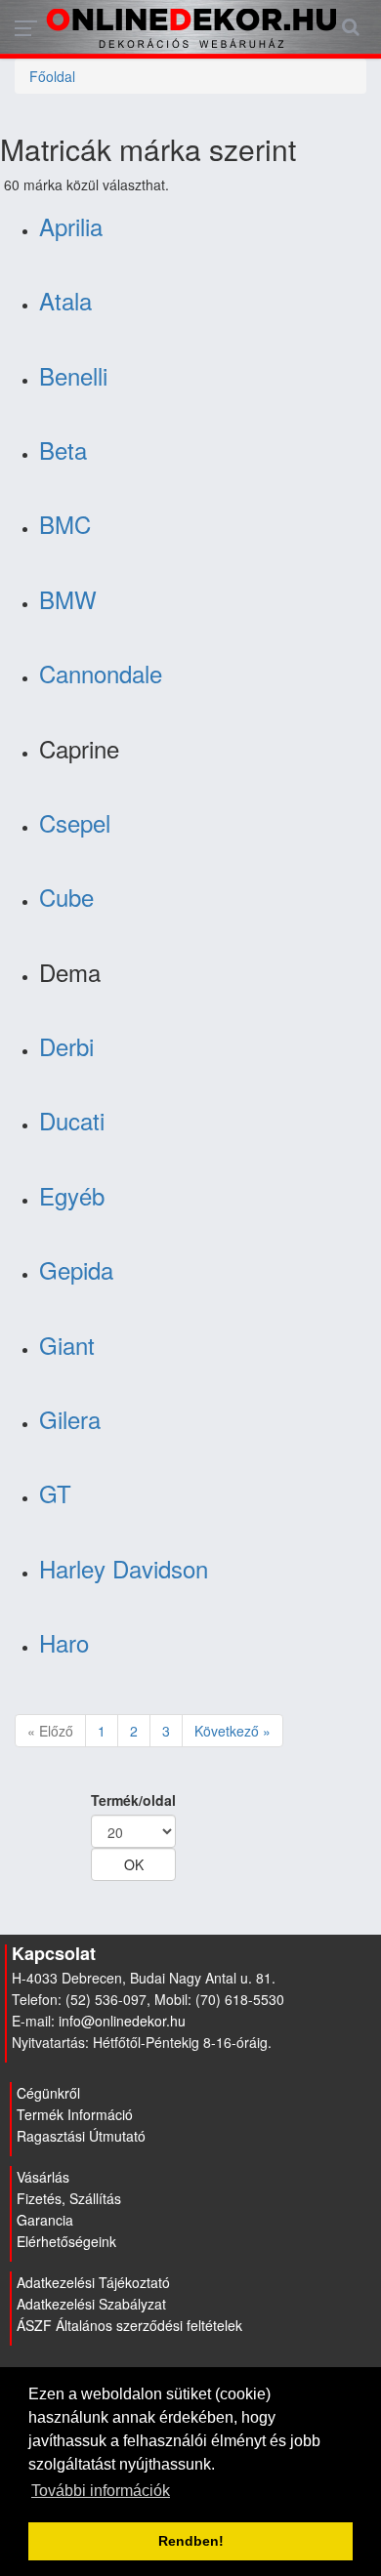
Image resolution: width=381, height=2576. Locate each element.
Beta (63, 450)
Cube (66, 897)
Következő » (233, 1731)
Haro (64, 1642)
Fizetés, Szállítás (69, 2198)
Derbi (66, 1046)
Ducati (72, 1120)
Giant (67, 1345)
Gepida (76, 1269)
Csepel (75, 822)
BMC (65, 524)
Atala (65, 300)
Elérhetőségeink (66, 2241)
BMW (68, 599)
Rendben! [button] (191, 2541)
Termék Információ (75, 2114)
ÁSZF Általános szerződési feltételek (129, 2325)
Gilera (70, 1419)
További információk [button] (101, 2491)
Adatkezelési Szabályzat (91, 2304)
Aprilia (71, 226)
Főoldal (52, 76)
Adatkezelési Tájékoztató (93, 2282)
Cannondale (101, 673)
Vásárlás (43, 2177)
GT (55, 1493)
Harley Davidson (124, 1568)
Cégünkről (48, 2093)
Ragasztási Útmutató (81, 2136)
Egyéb (72, 1195)
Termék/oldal (133, 1800)
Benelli (73, 375)
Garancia (45, 2220)
